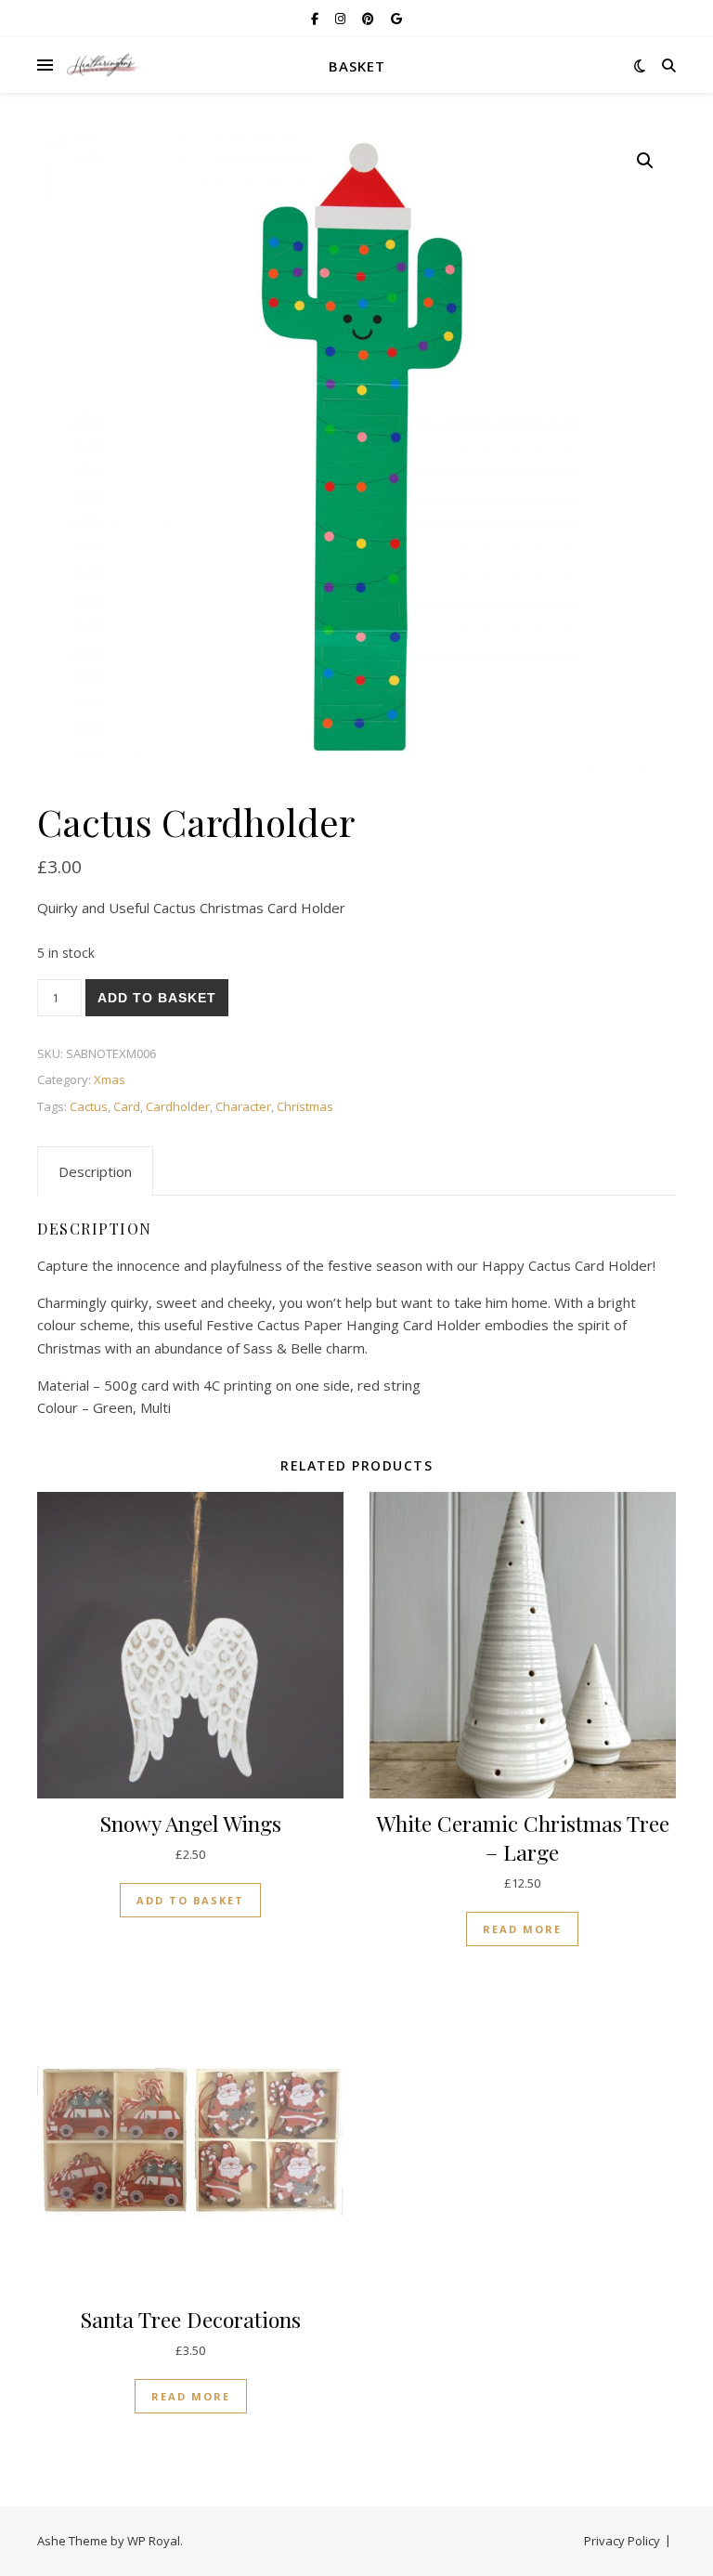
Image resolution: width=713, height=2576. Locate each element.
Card (127, 1106)
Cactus (89, 1106)
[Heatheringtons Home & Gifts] (102, 65)
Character (243, 1106)
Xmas (110, 1079)
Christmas (305, 1106)
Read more (522, 1929)
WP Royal (154, 2541)
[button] (645, 161)
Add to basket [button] (190, 1900)
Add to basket (157, 998)
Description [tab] (95, 1171)
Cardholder (178, 1106)
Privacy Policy (622, 2541)
